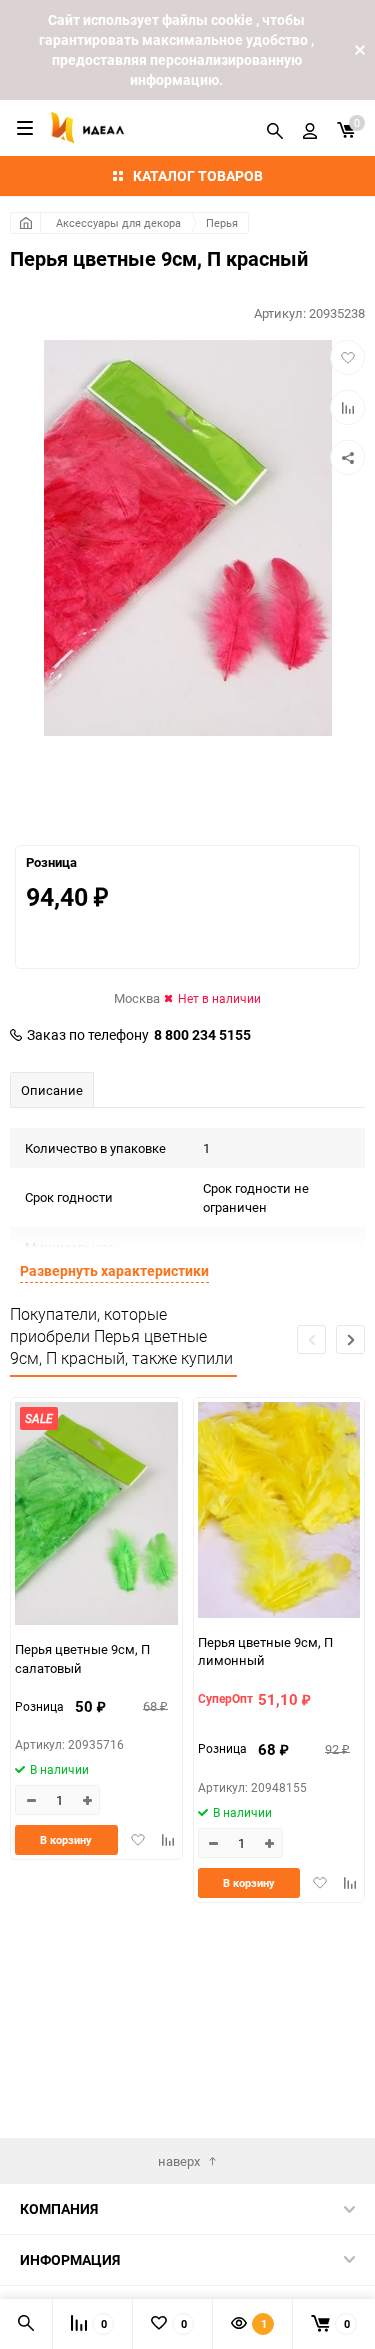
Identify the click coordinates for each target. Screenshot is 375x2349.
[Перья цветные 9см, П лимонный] (279, 1512)
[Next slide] (350, 1339)
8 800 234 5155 (202, 1035)
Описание (52, 1090)
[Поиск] (275, 128)
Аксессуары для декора (118, 222)
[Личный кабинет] (310, 128)
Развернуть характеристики (114, 1270)
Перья (222, 222)
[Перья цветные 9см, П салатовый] (96, 1516)
